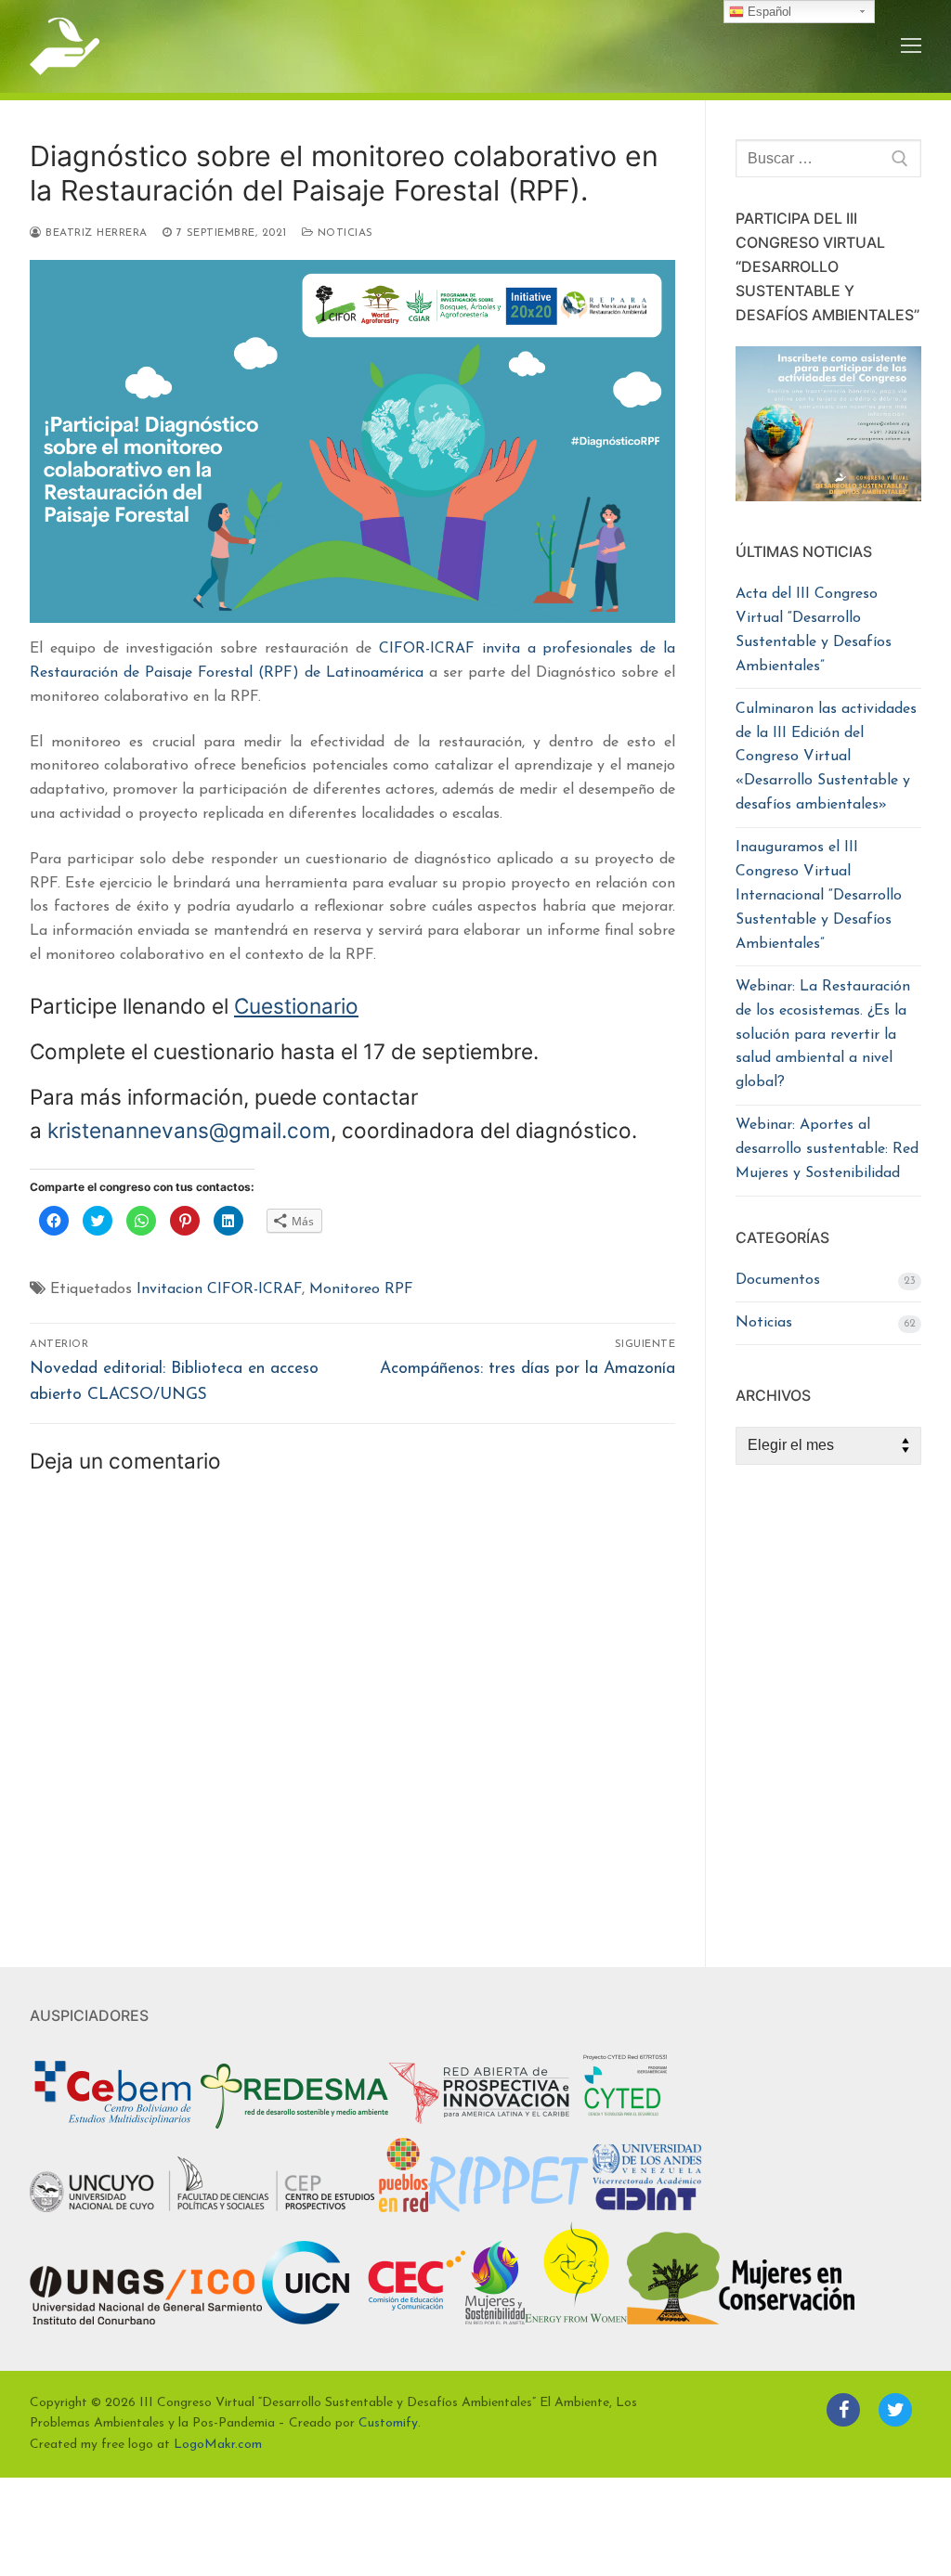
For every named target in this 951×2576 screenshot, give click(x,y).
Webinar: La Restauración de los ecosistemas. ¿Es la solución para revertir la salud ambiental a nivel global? (823, 1035)
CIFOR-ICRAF (427, 649)
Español (768, 12)
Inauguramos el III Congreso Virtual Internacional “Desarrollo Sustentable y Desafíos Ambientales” (819, 896)
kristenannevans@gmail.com (189, 1130)
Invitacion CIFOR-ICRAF (219, 1289)
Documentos (778, 1280)
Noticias (343, 233)
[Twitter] (895, 2410)
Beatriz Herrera (95, 233)
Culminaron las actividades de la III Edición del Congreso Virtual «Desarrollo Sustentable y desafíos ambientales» (826, 757)
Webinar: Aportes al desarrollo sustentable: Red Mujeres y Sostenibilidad (827, 1149)
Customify (388, 2423)
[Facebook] (843, 2410)
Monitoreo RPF (361, 1289)
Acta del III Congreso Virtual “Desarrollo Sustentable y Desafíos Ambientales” (814, 630)
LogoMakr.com (218, 2445)
